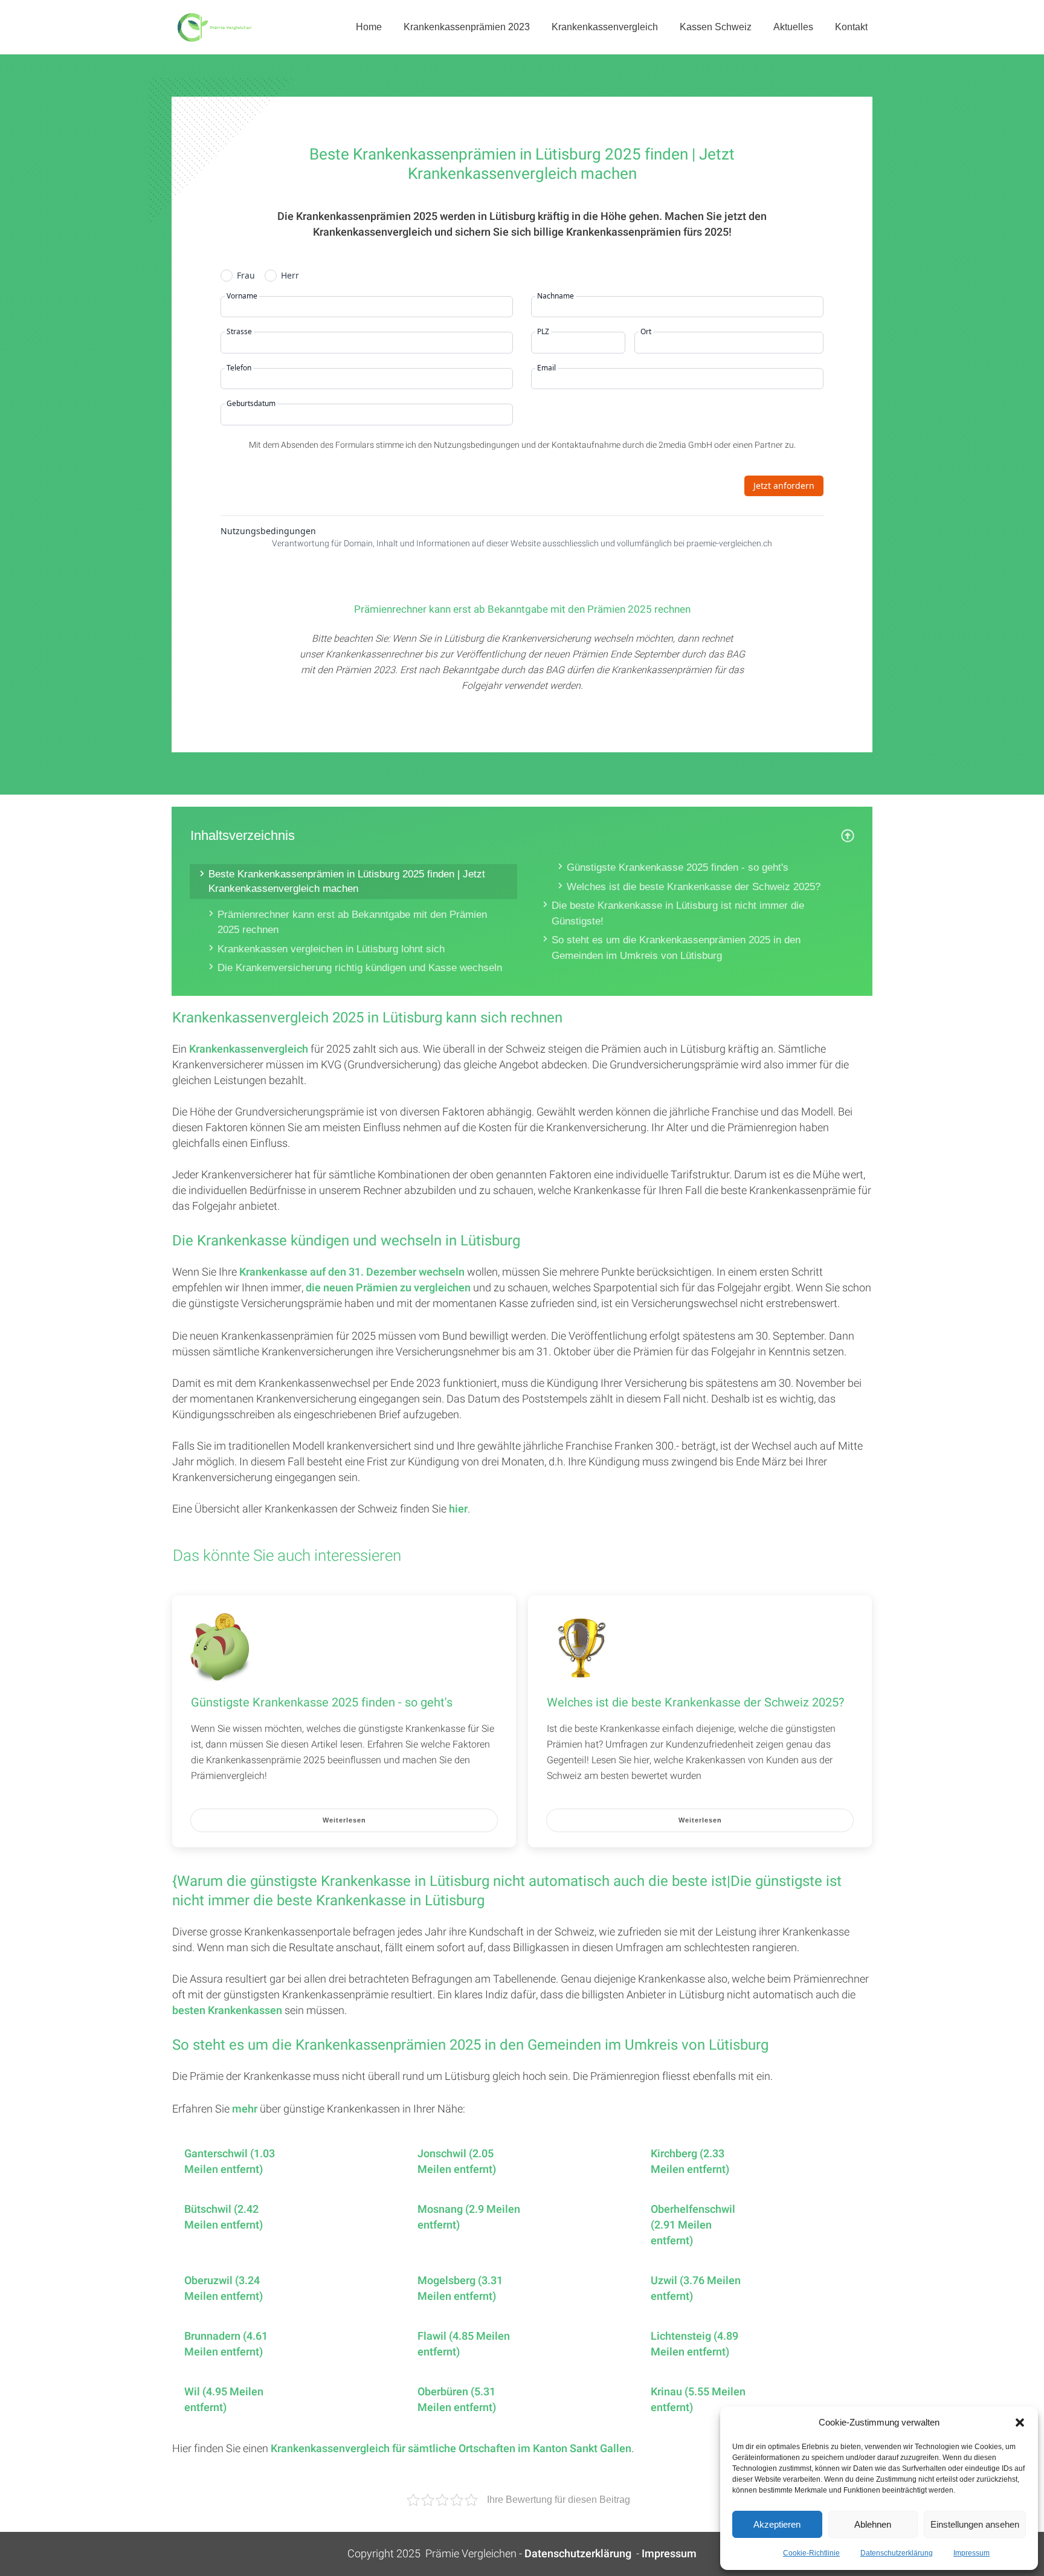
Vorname (242, 296)
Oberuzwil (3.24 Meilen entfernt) (224, 2289)
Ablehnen (873, 2524)
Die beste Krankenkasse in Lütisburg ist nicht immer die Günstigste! (678, 913)
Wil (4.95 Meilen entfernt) (224, 2400)
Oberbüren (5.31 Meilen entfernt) (457, 2400)
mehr (245, 2109)
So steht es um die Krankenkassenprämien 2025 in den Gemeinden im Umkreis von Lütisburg (676, 948)
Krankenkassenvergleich (249, 1049)
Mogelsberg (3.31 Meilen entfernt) (460, 2289)
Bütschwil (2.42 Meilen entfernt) (224, 2218)
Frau (246, 276)
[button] (1020, 2423)
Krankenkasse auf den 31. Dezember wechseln (352, 1272)
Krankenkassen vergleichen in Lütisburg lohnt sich (331, 949)
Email (546, 368)
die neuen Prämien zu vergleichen (388, 1288)
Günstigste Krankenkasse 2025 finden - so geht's (678, 867)
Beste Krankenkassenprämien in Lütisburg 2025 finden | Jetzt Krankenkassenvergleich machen (347, 881)
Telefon (239, 368)
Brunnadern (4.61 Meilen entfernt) (226, 2345)
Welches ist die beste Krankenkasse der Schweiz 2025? (694, 887)
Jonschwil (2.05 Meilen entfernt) (457, 2162)
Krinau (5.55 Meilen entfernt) (698, 2400)
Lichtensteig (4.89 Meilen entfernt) (694, 2345)
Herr (290, 276)
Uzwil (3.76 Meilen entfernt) (696, 2289)
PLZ (543, 332)
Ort (646, 332)
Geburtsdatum (251, 404)
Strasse (239, 332)
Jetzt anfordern (784, 486)
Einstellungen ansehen (975, 2524)
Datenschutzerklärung (897, 2553)
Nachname (556, 296)
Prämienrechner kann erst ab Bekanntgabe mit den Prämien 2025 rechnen (352, 922)
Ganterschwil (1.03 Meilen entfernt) (230, 2162)
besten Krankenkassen (227, 2011)
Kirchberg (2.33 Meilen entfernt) (690, 2162)
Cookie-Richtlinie (811, 2553)
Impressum (971, 2553)
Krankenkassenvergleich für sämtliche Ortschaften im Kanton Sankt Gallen (451, 2449)
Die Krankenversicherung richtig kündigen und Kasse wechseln (360, 968)
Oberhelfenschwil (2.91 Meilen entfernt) (693, 2226)
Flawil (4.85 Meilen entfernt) (464, 2345)
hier (458, 1509)
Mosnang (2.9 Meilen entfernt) (469, 2218)
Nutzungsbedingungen (268, 531)
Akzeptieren (777, 2524)
